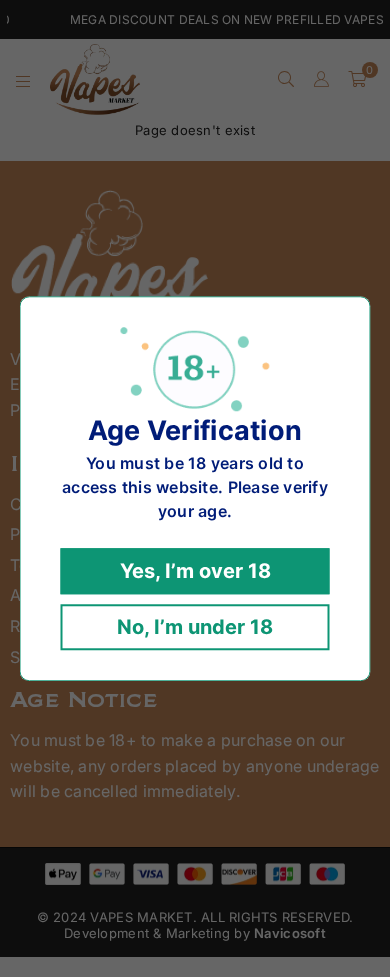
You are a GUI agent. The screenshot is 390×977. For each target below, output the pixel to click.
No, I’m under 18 (195, 627)
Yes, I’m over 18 (195, 571)
